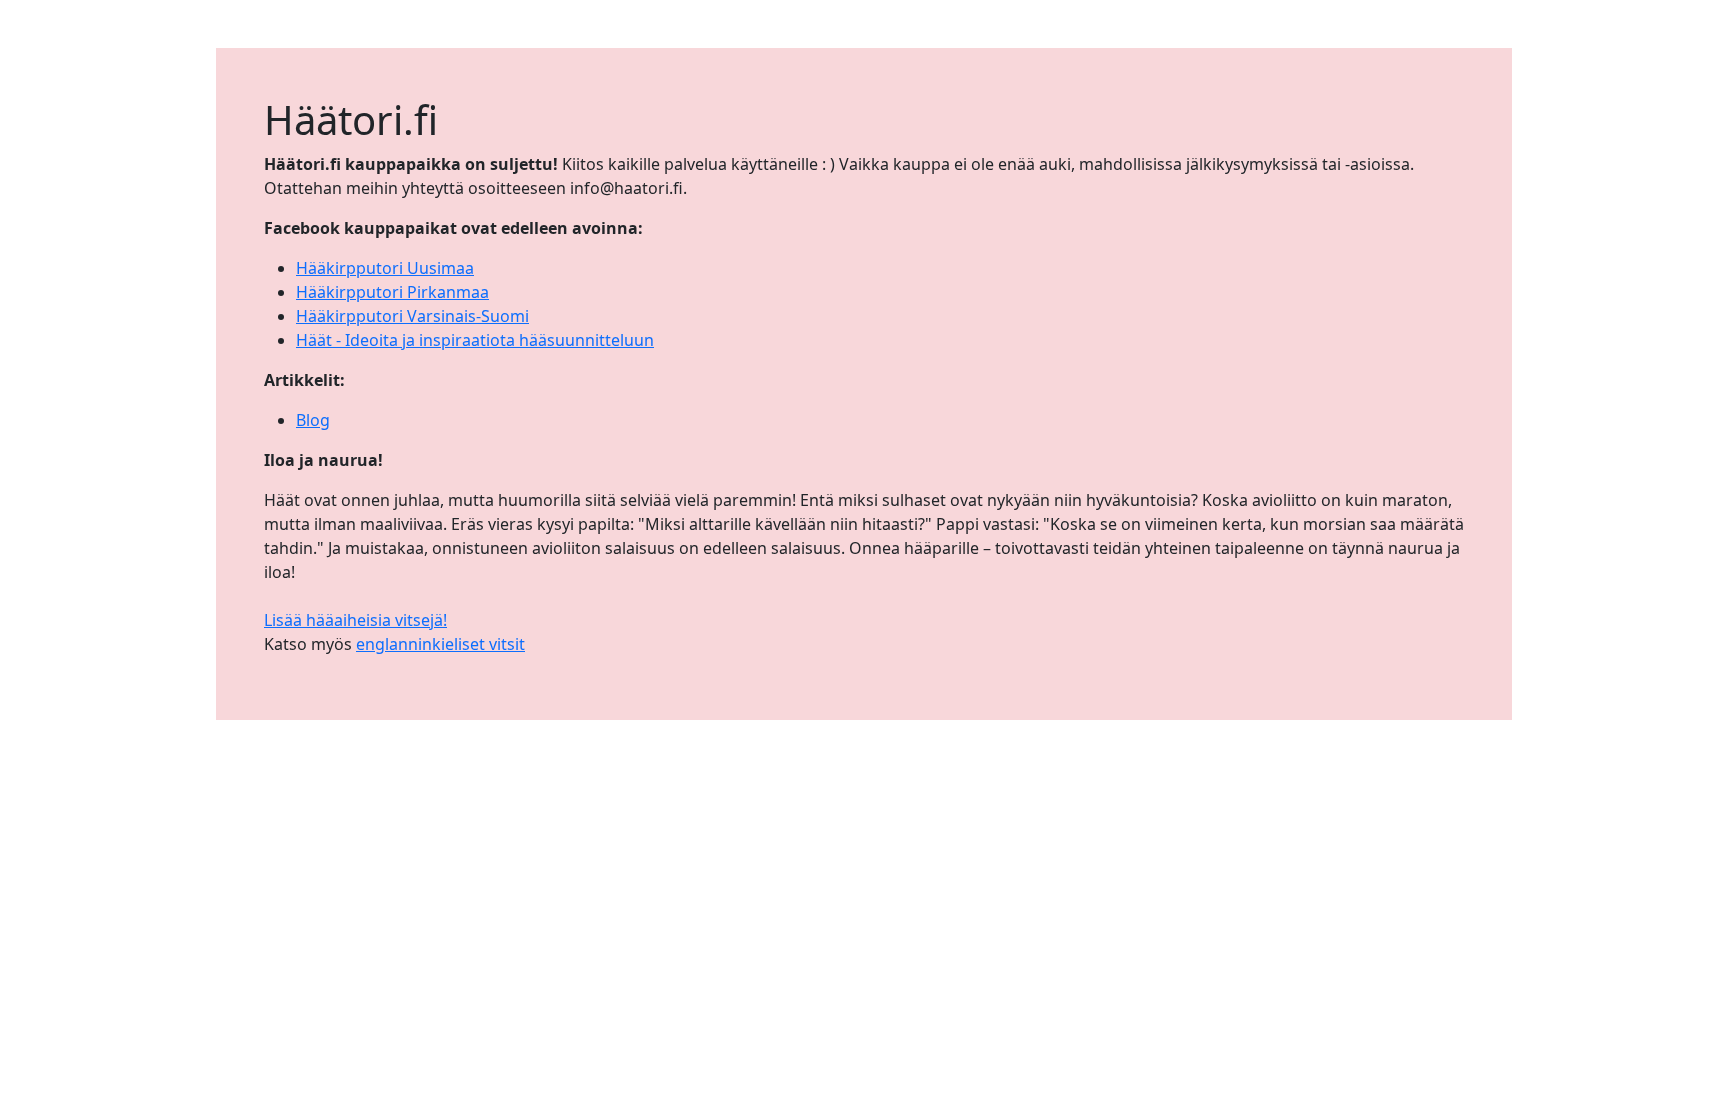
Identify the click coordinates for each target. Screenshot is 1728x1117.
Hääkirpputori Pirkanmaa (392, 292)
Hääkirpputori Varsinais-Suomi (412, 316)
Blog (313, 420)
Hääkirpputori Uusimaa (385, 268)
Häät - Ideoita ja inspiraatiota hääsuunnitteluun (475, 340)
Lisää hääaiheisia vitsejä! (355, 620)
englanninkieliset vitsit (440, 644)
